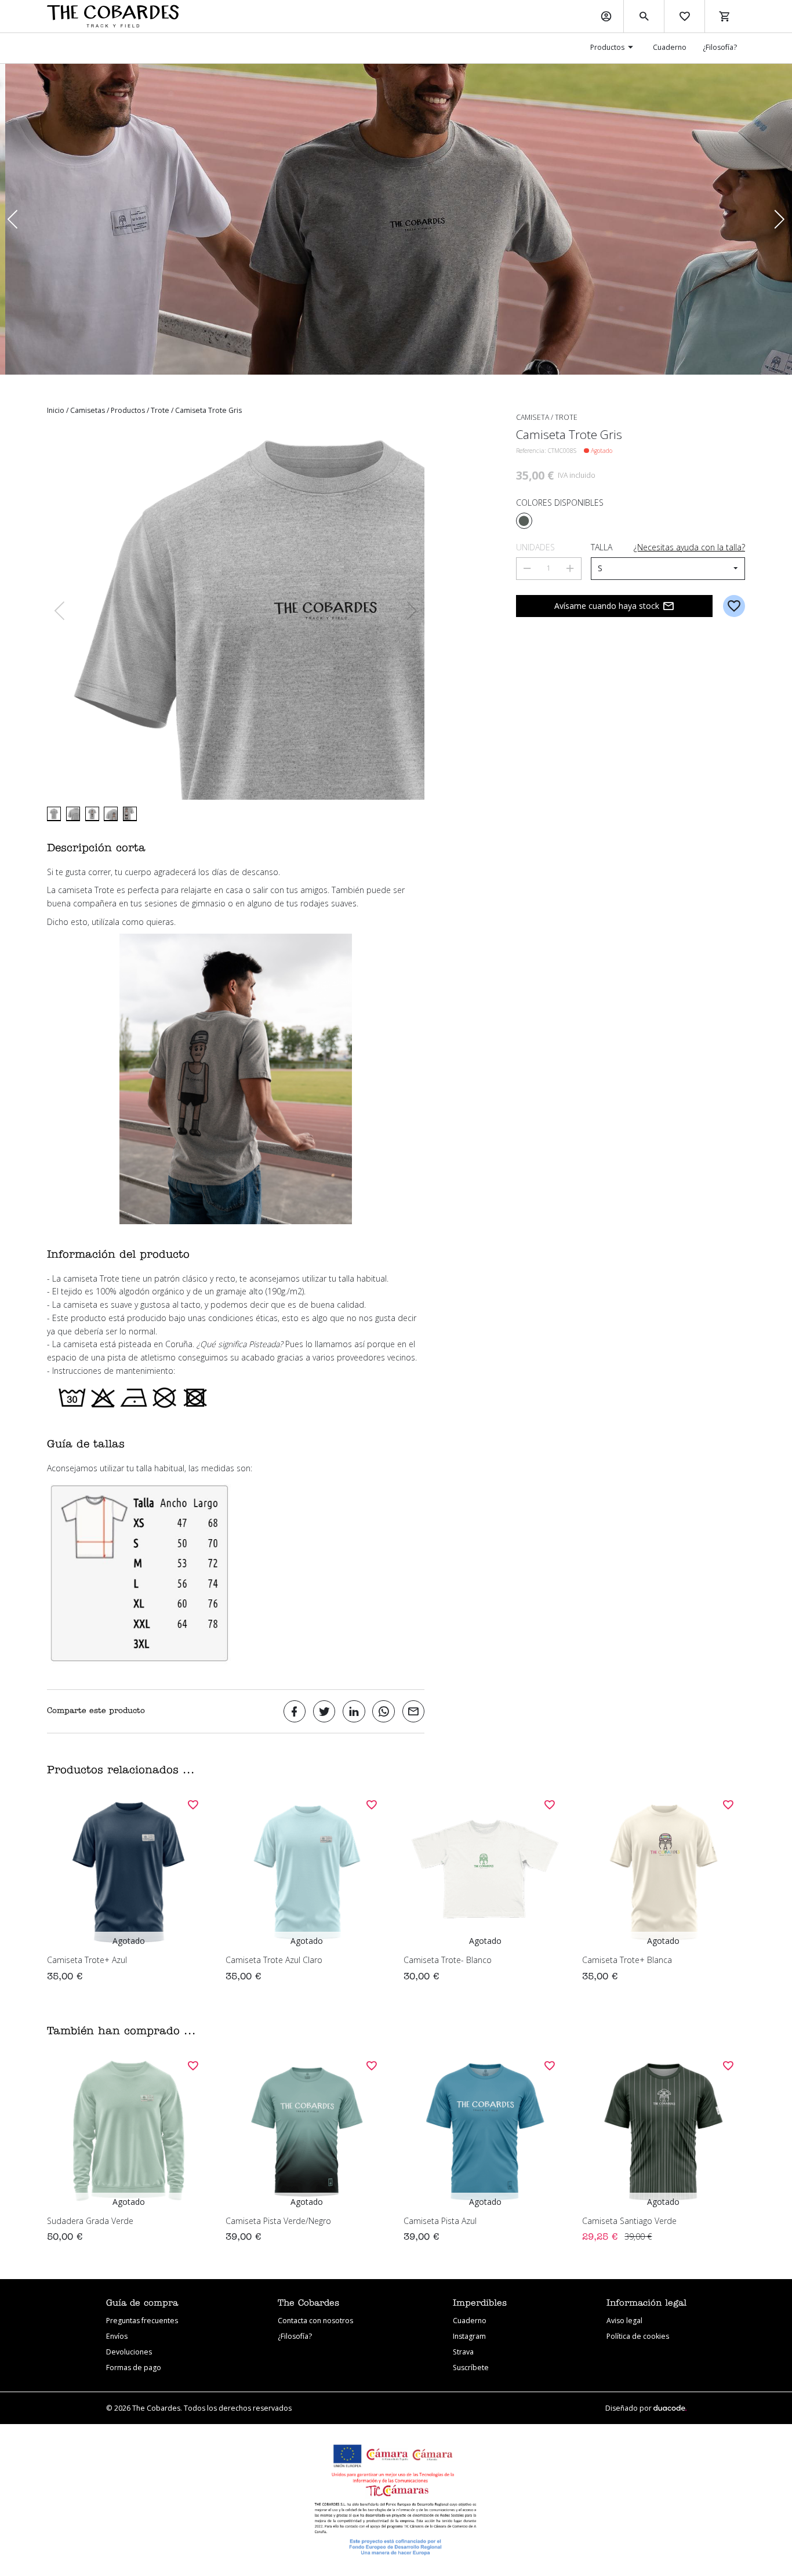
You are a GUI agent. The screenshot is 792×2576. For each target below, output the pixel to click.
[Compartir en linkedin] (354, 1712)
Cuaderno (670, 47)
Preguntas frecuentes (142, 2321)
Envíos (117, 2336)
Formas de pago (134, 2368)
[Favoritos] (684, 16)
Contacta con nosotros (315, 2321)
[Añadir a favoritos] (734, 606)
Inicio (56, 410)
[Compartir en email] (414, 1712)
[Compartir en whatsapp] (384, 1712)
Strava (463, 2352)
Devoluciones (129, 2352)
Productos (607, 47)
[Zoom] (236, 611)
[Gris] (524, 521)
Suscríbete (471, 2368)
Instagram (469, 2336)
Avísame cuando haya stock (607, 606)
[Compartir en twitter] (324, 1712)
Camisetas (88, 410)
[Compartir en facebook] (295, 1712)
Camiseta (533, 417)
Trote (160, 410)
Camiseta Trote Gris (208, 410)
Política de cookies (638, 2336)
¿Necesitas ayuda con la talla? (689, 547)
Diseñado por (629, 2408)
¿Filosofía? (720, 47)
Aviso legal (624, 2321)
